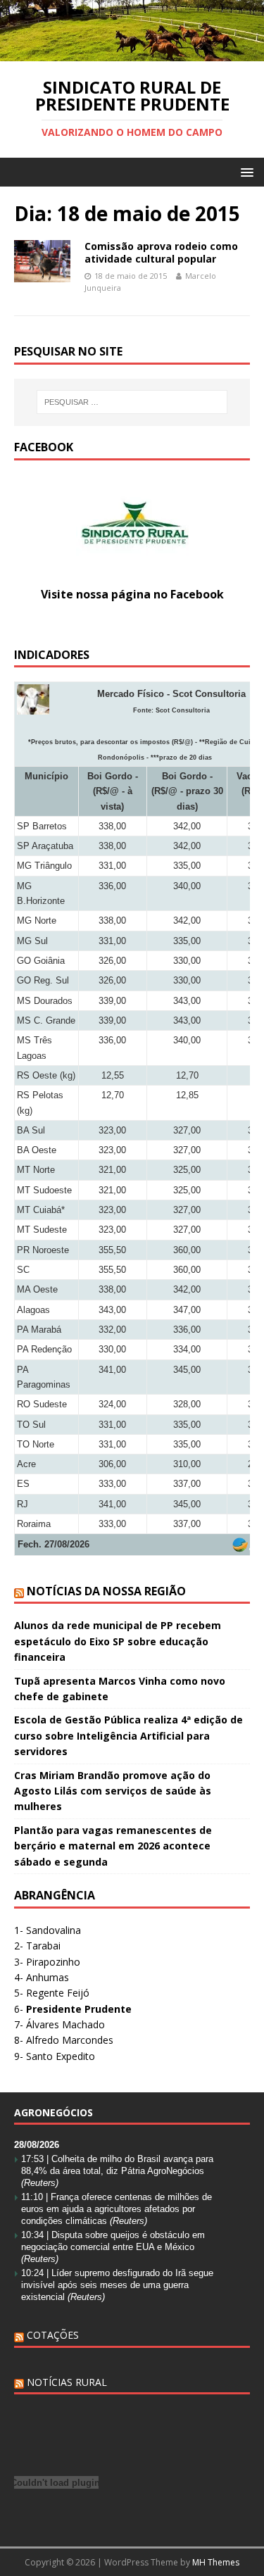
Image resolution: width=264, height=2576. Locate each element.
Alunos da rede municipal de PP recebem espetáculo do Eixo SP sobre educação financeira (118, 1641)
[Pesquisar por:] (132, 402)
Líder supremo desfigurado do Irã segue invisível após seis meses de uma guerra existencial (117, 2285)
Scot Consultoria (183, 710)
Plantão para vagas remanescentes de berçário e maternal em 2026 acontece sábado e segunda (113, 1846)
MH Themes (216, 2562)
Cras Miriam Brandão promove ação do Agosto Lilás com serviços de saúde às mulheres (113, 1791)
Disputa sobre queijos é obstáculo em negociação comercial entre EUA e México (113, 2247)
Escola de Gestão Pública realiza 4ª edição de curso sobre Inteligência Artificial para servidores (128, 1735)
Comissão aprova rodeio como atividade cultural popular (161, 252)
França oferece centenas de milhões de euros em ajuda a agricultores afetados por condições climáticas (117, 2209)
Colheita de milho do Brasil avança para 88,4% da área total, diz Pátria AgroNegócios (117, 2171)
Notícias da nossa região (106, 1591)
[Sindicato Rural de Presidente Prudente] (132, 52)
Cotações (53, 2335)
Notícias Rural (67, 2382)
